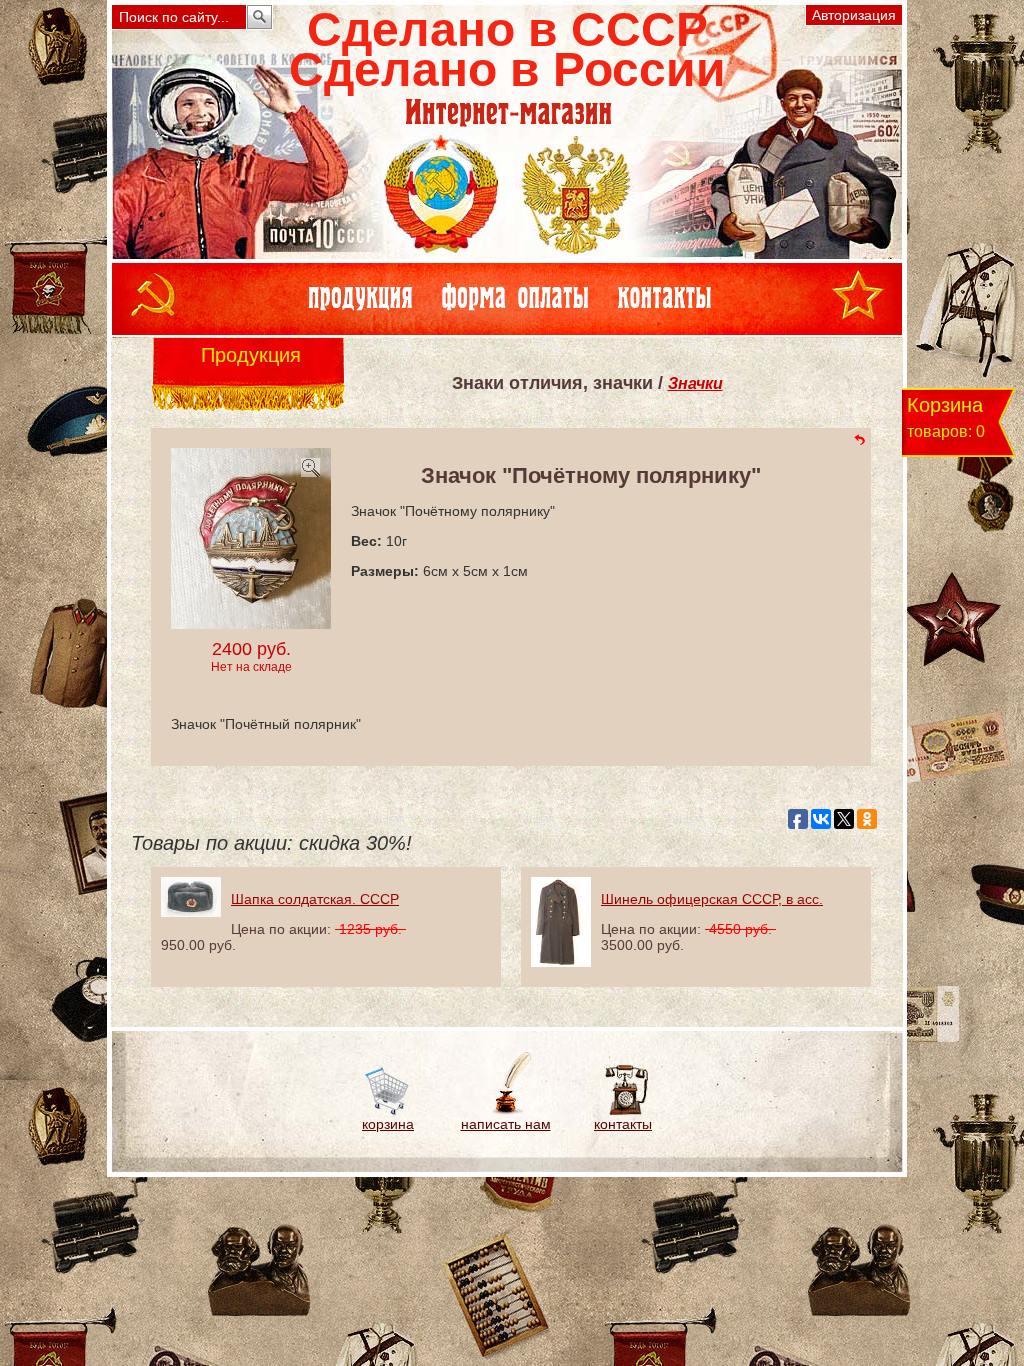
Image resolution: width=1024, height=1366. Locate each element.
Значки (695, 383)
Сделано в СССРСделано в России (507, 49)
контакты (623, 1124)
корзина (388, 1124)
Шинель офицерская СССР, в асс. (712, 899)
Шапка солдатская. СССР (315, 899)
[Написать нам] (505, 1111)
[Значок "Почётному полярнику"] (251, 623)
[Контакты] (623, 1111)
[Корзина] (388, 1111)
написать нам (506, 1124)
